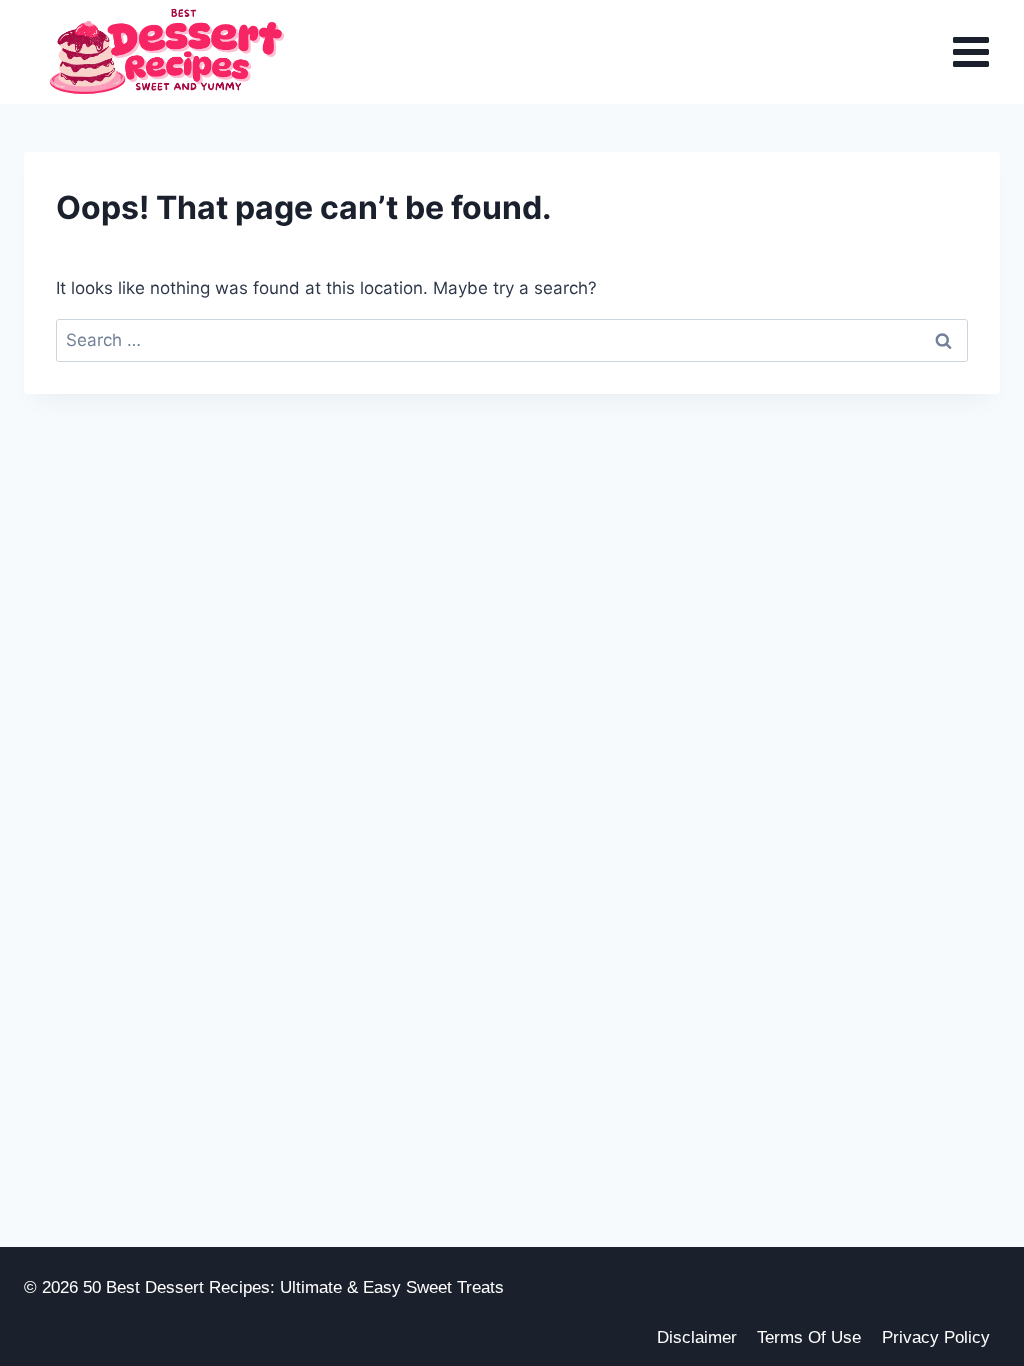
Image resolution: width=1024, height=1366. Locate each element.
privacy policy (936, 1337)
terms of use (809, 1337)
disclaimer (697, 1337)
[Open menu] (970, 52)
